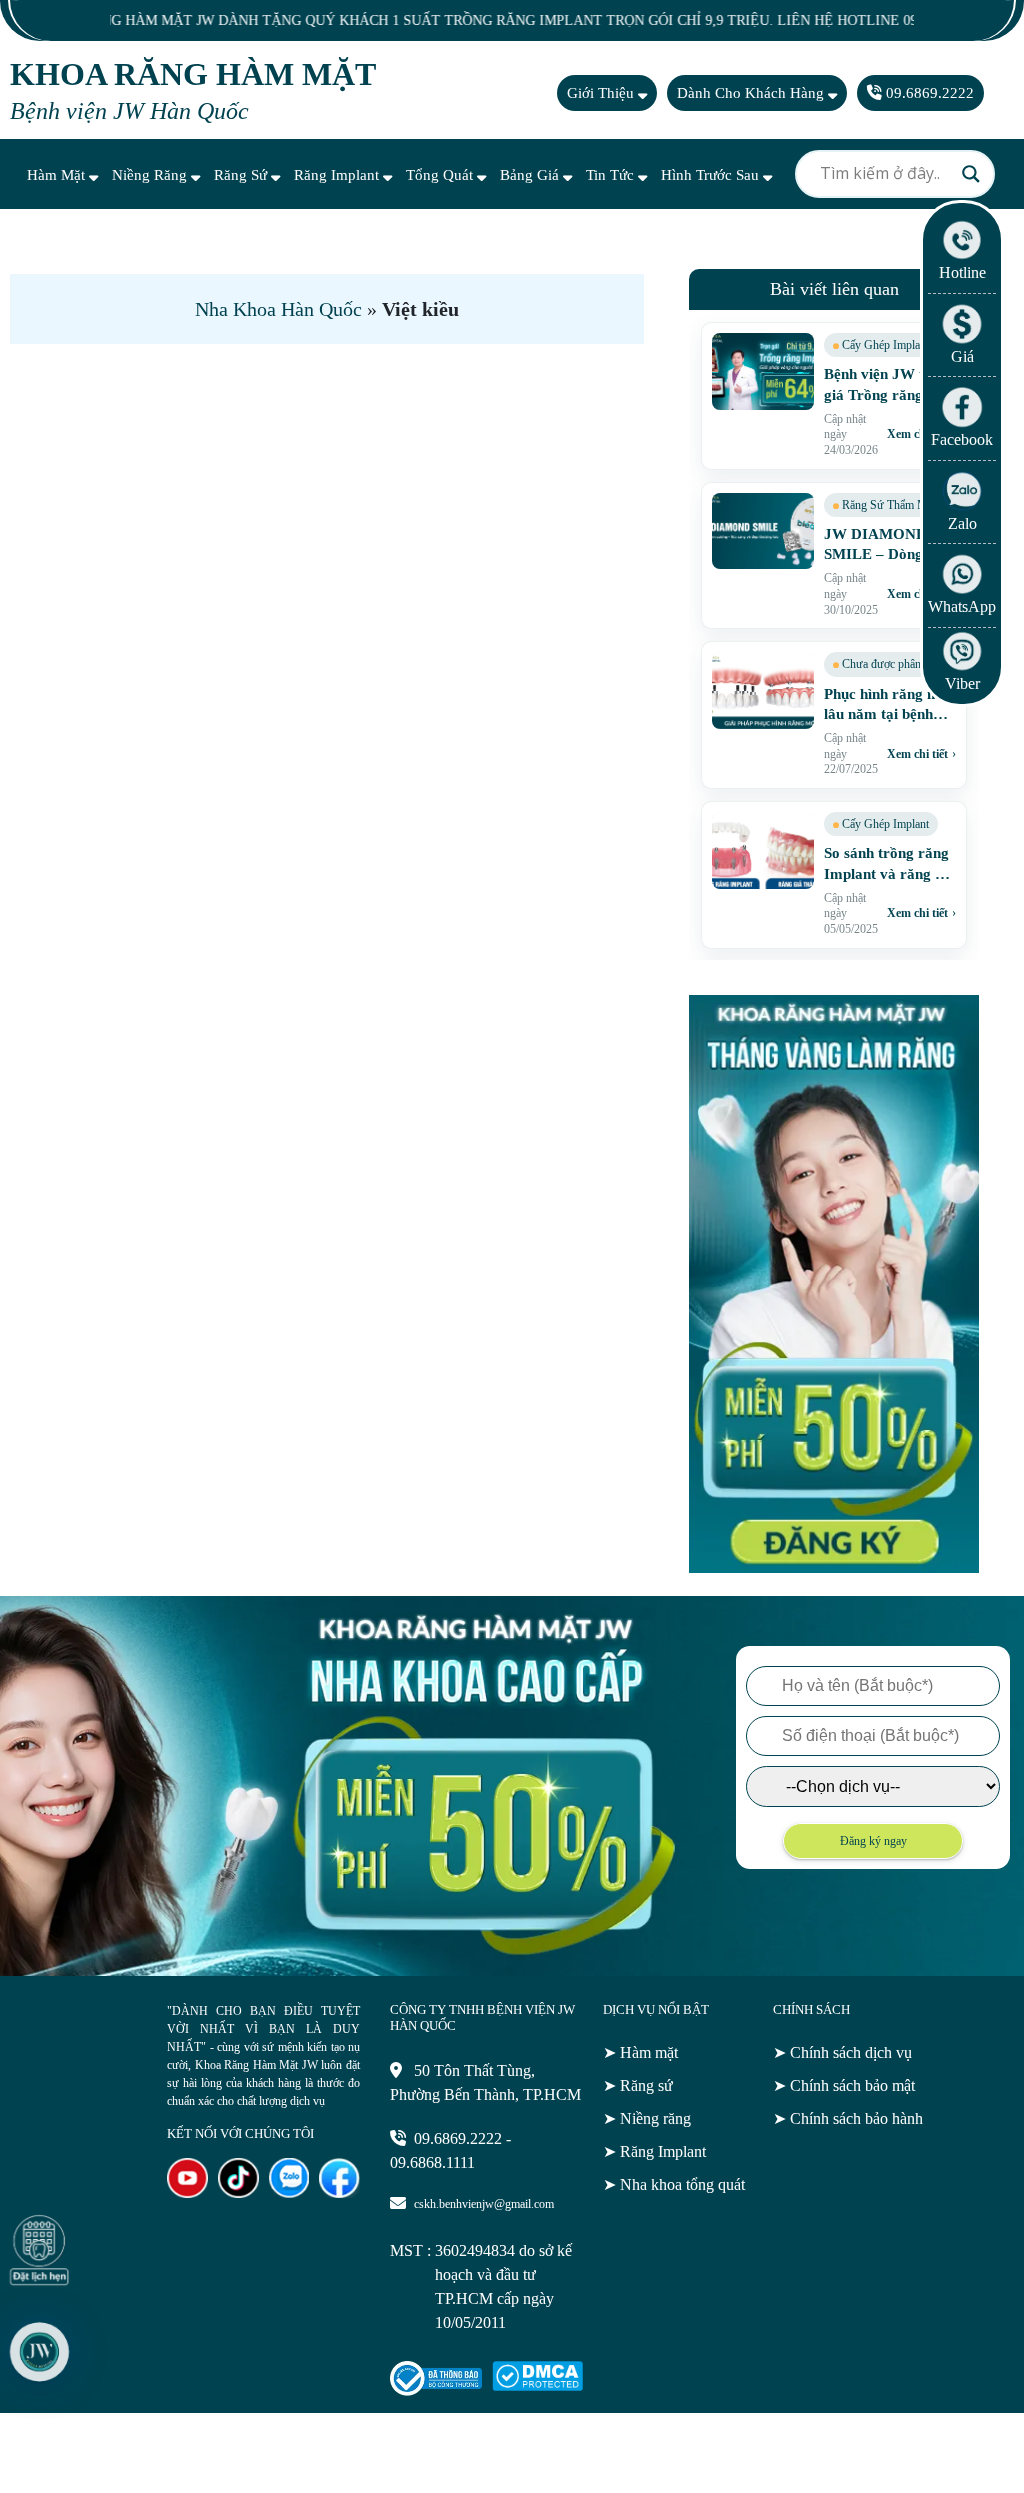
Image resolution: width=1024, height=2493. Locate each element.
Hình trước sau (712, 175)
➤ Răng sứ (638, 2085)
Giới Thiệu (602, 93)
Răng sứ (242, 175)
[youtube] (187, 2192)
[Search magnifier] (971, 174)
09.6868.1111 (432, 2162)
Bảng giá (531, 175)
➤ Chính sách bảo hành (848, 2118)
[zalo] (289, 2192)
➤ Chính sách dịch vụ (842, 2052)
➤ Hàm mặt (640, 2052)
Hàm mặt (58, 175)
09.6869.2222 (928, 93)
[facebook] (339, 2192)
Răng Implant (338, 175)
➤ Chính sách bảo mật (844, 2085)
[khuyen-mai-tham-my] (834, 1567)
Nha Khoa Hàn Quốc (278, 309)
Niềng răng (151, 175)
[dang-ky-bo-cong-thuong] (435, 2390)
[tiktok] (238, 2192)
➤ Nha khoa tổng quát (674, 2184)
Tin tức (612, 175)
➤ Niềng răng (647, 2118)
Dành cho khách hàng (752, 93)
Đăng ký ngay (873, 1841)
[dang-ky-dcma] (537, 2385)
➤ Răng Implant (654, 2151)
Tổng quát (441, 175)
